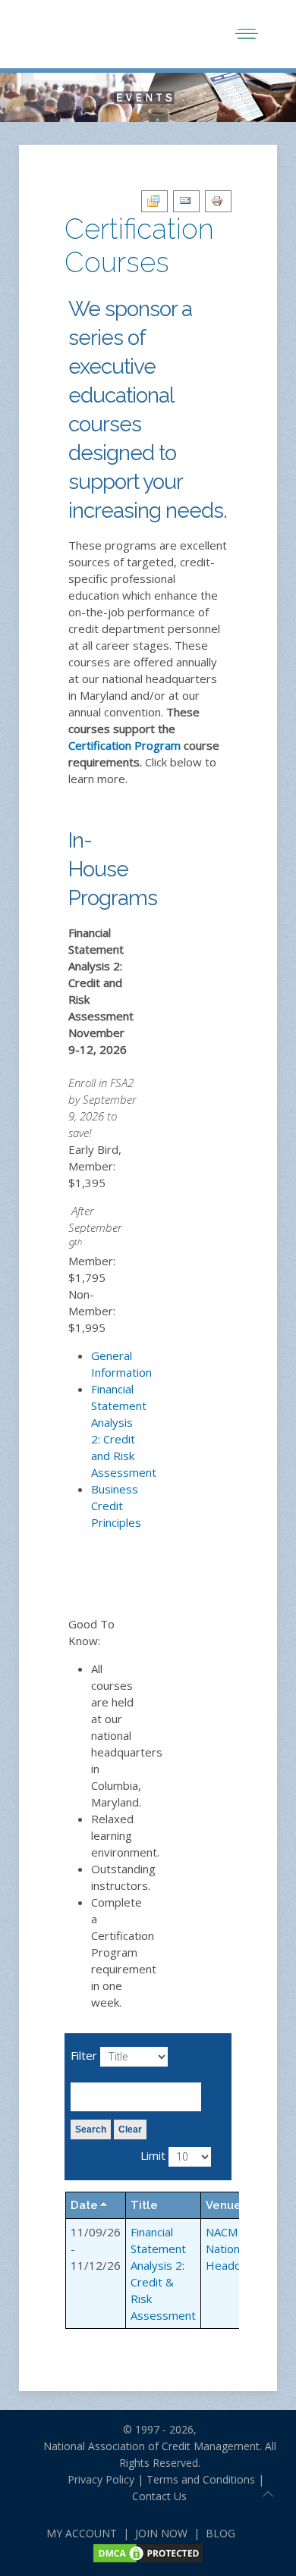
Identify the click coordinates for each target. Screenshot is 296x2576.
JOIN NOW (161, 2533)
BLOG (220, 2533)
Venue (224, 2205)
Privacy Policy (95, 2479)
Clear (130, 2129)
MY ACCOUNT (82, 2533)
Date (84, 2205)
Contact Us (159, 2496)
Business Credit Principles (116, 1506)
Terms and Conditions (201, 2479)
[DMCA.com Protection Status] (148, 2552)
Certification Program (124, 745)
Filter (84, 2055)
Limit (153, 2155)
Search (91, 2129)
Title (144, 2205)
